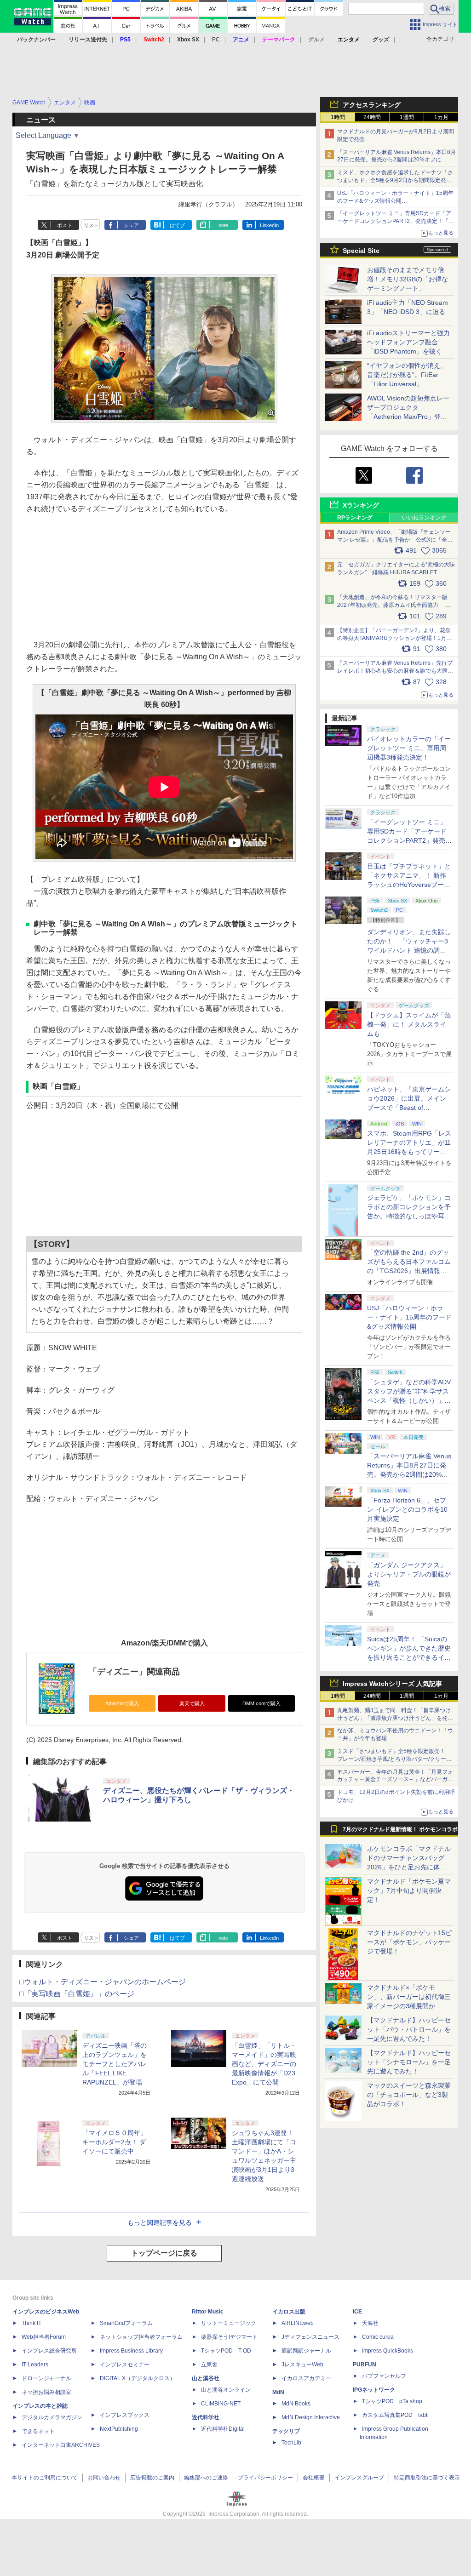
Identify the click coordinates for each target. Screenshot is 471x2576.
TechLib (291, 2443)
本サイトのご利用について (45, 2478)
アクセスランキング (372, 105)
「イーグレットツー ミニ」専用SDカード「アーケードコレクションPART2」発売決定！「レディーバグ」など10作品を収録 (396, 221)
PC (216, 40)
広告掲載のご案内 (152, 2478)
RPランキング (355, 518)
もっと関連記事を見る (160, 2222)
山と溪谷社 (206, 2378)
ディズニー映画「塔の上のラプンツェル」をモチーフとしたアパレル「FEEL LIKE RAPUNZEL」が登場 (115, 2064)
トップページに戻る (164, 2253)
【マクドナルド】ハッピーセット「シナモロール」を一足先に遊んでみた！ (409, 2062)
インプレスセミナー (125, 2365)
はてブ (177, 225)
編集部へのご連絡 (206, 2478)
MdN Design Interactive (311, 2417)
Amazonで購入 (122, 1703)
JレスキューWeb (302, 2365)
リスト (91, 225)
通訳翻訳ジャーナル (306, 2351)
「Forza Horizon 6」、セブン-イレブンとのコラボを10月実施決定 (407, 1509)
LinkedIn (269, 225)
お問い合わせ (104, 2478)
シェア (131, 225)
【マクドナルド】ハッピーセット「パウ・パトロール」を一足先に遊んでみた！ (409, 2029)
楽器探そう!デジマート (229, 2337)
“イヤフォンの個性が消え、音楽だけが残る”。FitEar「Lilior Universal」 (407, 375)
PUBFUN (365, 2365)
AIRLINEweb (298, 2323)
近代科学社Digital (223, 2429)
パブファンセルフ (384, 2376)
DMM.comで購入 (261, 1703)
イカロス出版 (289, 2312)
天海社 (370, 2323)
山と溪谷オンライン (226, 2390)
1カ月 (441, 117)
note (223, 225)
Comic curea (378, 2337)
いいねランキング (424, 518)
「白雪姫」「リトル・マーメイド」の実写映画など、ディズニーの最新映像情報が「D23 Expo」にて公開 (264, 2064)
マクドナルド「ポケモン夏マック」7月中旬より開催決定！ (409, 1891)
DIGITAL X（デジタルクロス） (138, 2378)
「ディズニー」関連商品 (134, 1672)
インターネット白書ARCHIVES (61, 2445)
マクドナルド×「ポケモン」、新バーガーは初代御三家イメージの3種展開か (409, 1997)
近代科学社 (206, 2417)
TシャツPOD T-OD (226, 2351)
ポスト (65, 225)
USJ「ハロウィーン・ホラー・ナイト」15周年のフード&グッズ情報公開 (409, 1317)
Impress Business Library (131, 2351)
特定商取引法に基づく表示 (427, 2478)
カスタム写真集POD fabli (395, 2415)
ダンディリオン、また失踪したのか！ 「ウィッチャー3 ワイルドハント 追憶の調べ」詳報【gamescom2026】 (409, 950)
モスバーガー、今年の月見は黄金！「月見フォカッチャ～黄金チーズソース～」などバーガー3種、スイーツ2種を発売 (395, 1780)
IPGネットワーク (374, 2390)
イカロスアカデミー (306, 2378)
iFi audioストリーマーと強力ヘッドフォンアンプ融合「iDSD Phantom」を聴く (408, 342)
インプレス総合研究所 (49, 2351)
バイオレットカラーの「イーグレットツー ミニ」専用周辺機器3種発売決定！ (409, 748)
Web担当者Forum (44, 2337)
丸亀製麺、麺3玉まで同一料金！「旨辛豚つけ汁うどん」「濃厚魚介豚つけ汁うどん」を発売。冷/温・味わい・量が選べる (394, 1718)
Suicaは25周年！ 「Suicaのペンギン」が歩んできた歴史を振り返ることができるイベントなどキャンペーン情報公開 (409, 1657)
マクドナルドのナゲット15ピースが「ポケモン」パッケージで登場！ (409, 1942)
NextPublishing (119, 2429)
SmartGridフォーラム (126, 2323)
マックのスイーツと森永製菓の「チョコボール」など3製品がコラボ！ (409, 2095)
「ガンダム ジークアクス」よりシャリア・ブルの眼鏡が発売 (409, 1574)
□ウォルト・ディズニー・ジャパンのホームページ (103, 1982)
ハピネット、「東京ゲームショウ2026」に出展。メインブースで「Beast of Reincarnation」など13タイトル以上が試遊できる (409, 1108)
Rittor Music (208, 2312)
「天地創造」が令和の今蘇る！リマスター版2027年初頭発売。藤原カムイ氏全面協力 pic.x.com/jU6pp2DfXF (392, 605)
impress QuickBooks (388, 2351)
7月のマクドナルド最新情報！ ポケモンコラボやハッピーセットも (400, 1832)
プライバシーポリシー (265, 2478)
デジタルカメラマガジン (52, 2417)
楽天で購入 (192, 1703)
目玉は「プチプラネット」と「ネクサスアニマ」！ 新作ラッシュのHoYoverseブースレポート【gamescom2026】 (409, 885)
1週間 (407, 117)
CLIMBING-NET (221, 2404)
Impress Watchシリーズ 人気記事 (392, 1684)
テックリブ (286, 2431)
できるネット (38, 2431)
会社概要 (314, 2478)
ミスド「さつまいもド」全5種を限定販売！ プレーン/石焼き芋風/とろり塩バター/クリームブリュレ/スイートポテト (394, 1759)
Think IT (32, 2323)
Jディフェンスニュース (310, 2337)
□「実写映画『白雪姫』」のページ (77, 1994)
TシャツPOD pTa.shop (392, 2401)
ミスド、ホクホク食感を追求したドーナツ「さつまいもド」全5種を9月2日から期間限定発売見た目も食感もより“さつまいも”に (395, 180)
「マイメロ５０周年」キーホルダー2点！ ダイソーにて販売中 (115, 2142)
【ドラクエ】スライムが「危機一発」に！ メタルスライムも (409, 1024)
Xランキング (361, 505)
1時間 (338, 117)
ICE (357, 2312)
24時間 (372, 117)
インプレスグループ (359, 2478)
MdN (278, 2392)
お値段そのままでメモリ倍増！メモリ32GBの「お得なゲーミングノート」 (408, 279)
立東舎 (209, 2365)
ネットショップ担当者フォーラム (141, 2337)
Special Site (361, 251)
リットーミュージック (229, 2323)
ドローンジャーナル (46, 2378)
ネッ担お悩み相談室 (46, 2392)
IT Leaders (35, 2365)
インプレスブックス (125, 2415)
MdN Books (296, 2404)
